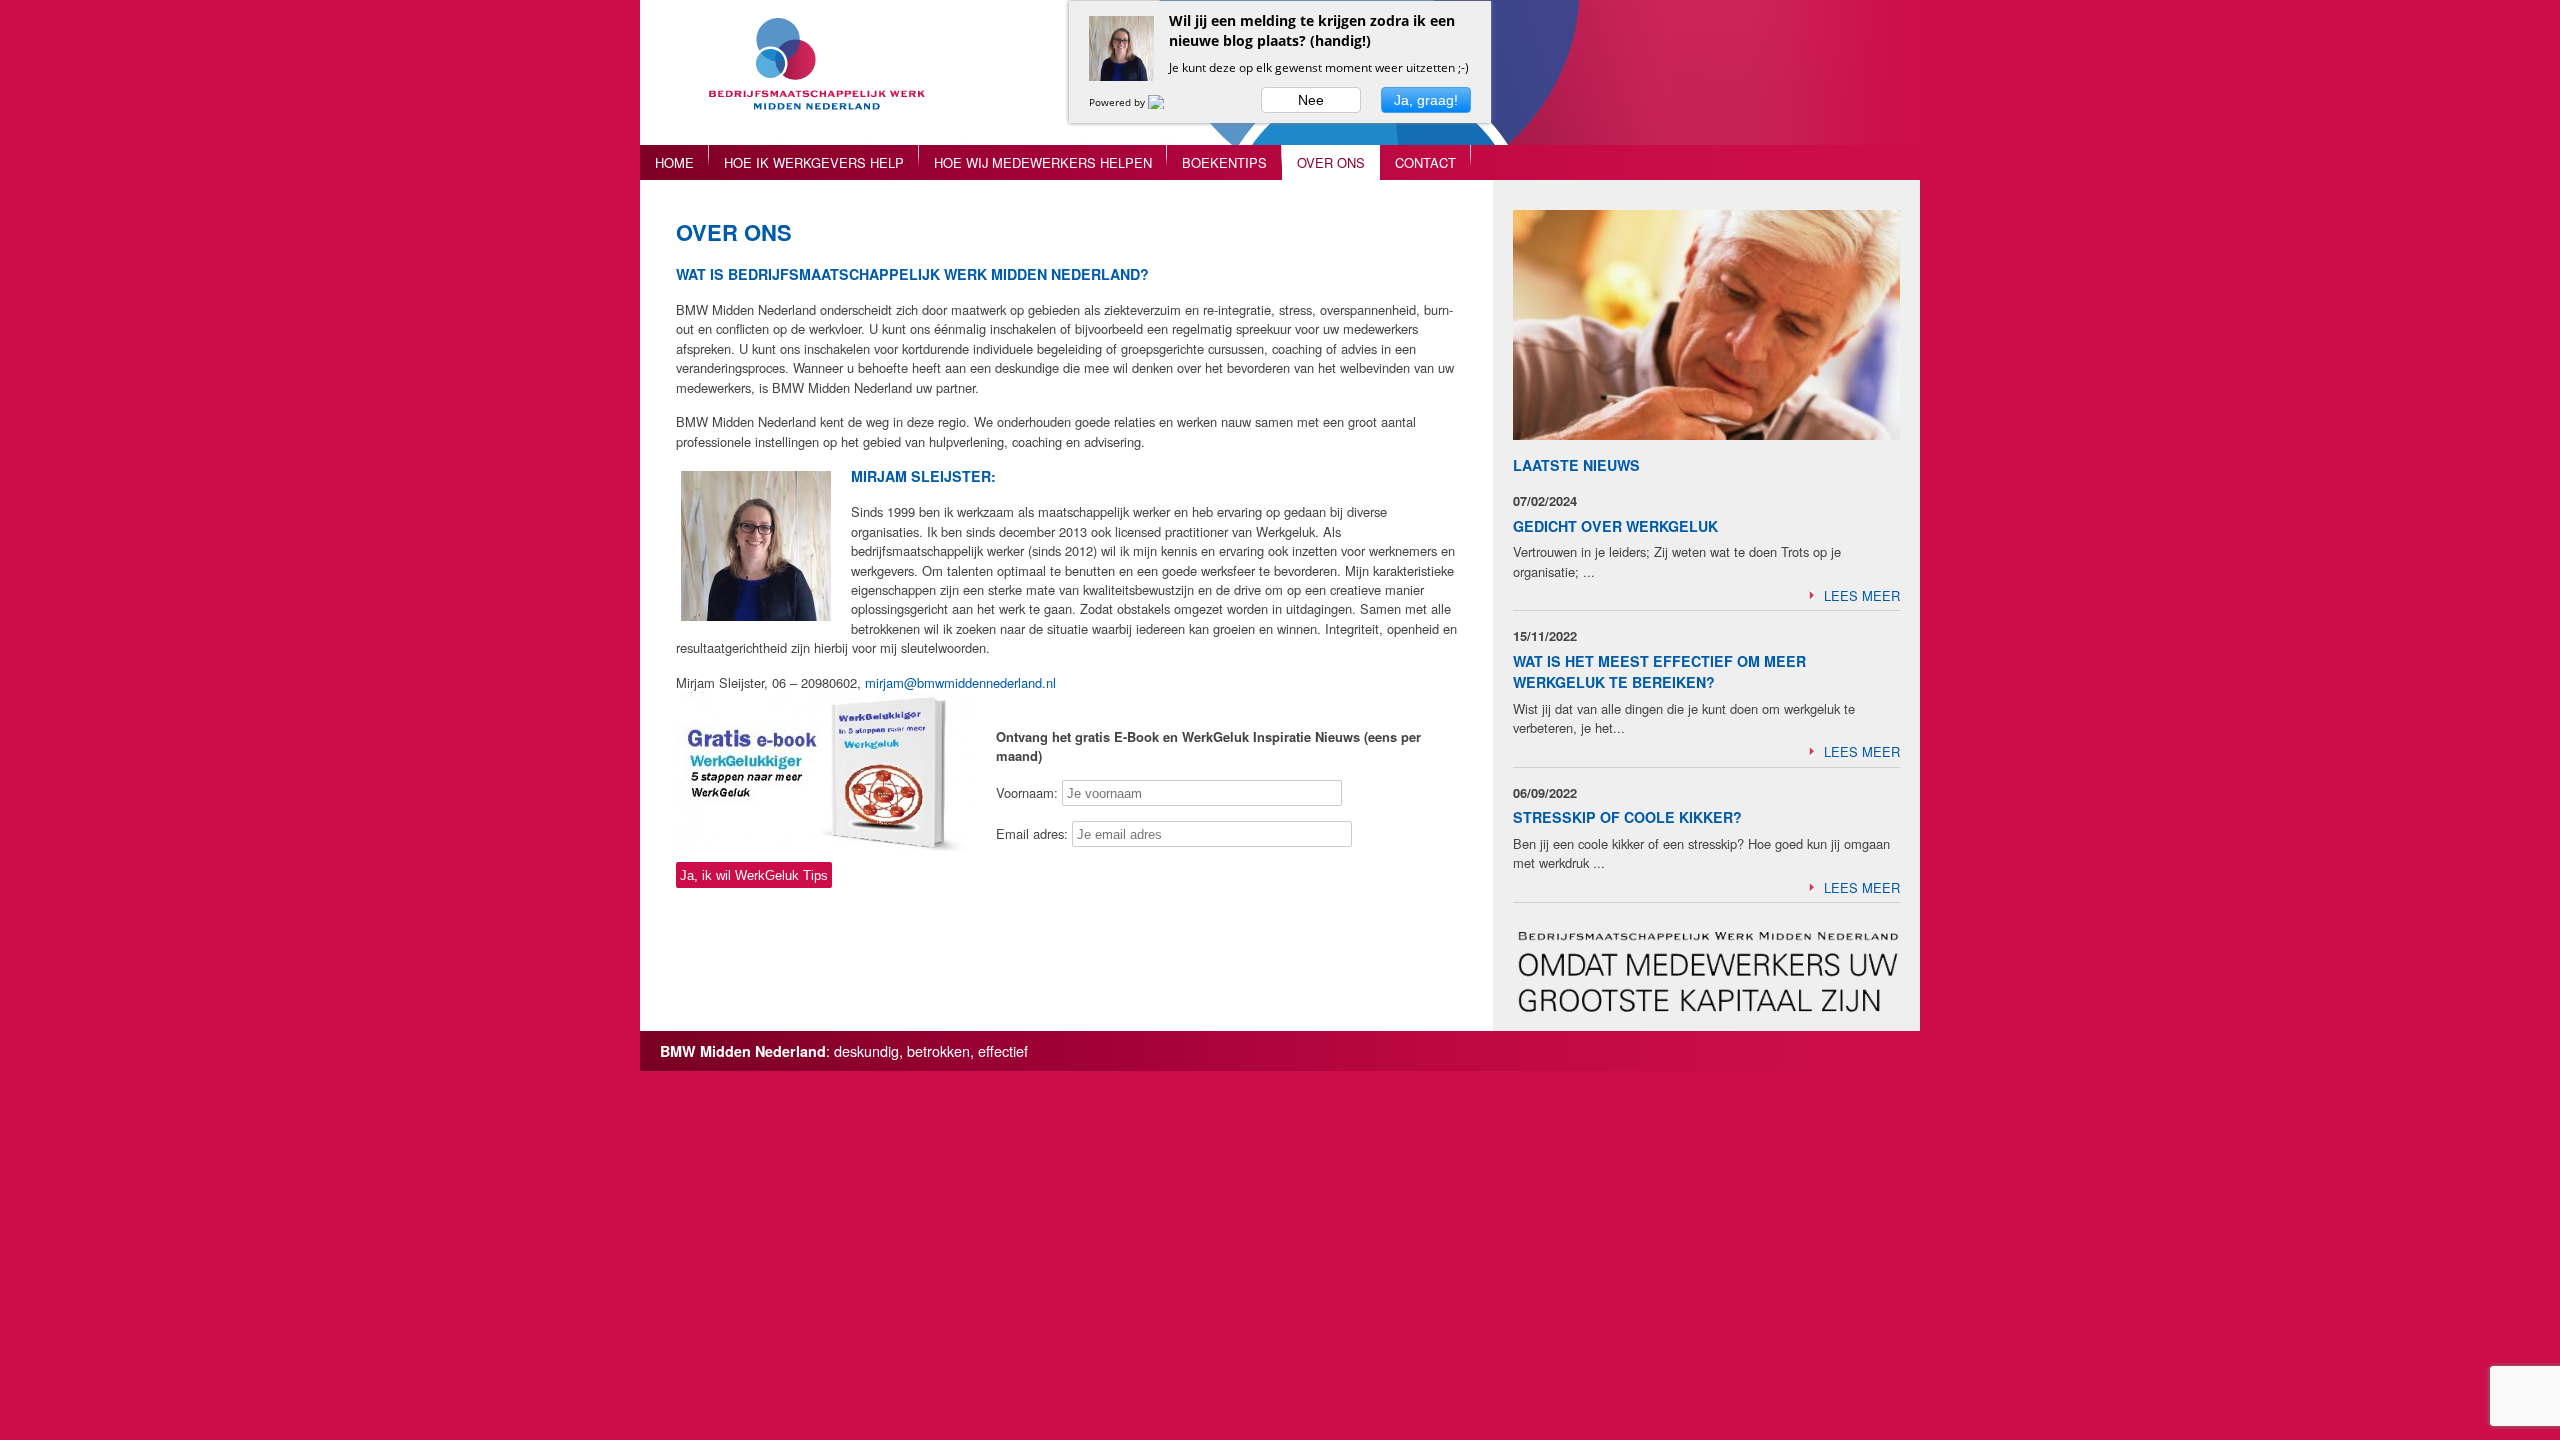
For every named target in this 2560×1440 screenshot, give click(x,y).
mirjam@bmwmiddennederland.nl (960, 682)
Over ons (1331, 162)
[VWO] (1168, 102)
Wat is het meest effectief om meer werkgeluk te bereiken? (1659, 671)
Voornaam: (1027, 792)
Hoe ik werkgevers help (814, 162)
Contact (1425, 162)
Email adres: (1034, 833)
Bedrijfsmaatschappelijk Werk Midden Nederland (825, 82)
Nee (1311, 100)
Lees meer (1862, 595)
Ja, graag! (1426, 100)
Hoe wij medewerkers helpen (1043, 162)
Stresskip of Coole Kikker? (1627, 817)
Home (674, 162)
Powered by (1118, 102)
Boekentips (1224, 162)
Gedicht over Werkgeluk (1615, 526)
